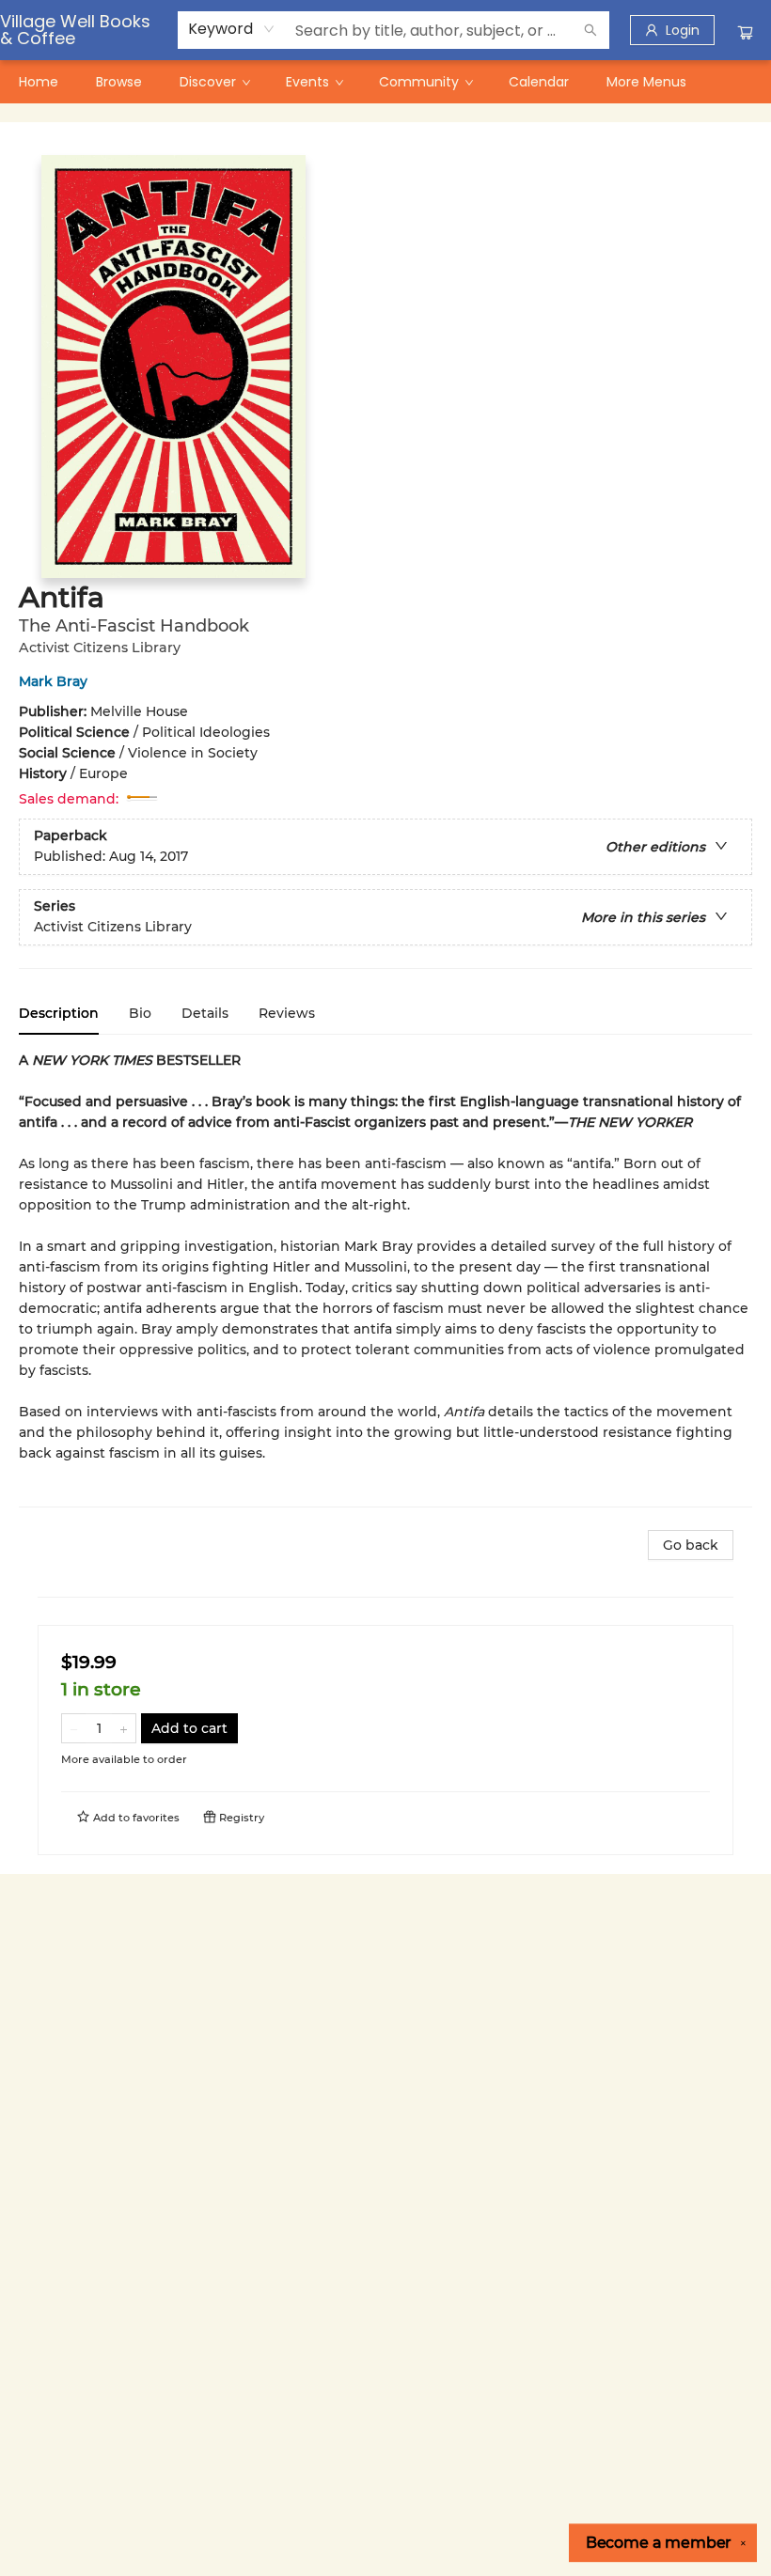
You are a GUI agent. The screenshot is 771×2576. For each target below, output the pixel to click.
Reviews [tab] (287, 1013)
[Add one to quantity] (124, 1728)
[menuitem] (39, 82)
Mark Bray (53, 681)
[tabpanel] (385, 1279)
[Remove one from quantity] (74, 1728)
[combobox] (232, 29)
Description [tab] (59, 1013)
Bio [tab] (140, 1013)
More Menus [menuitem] (646, 82)
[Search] (590, 30)
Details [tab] (205, 1013)
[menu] (385, 82)
